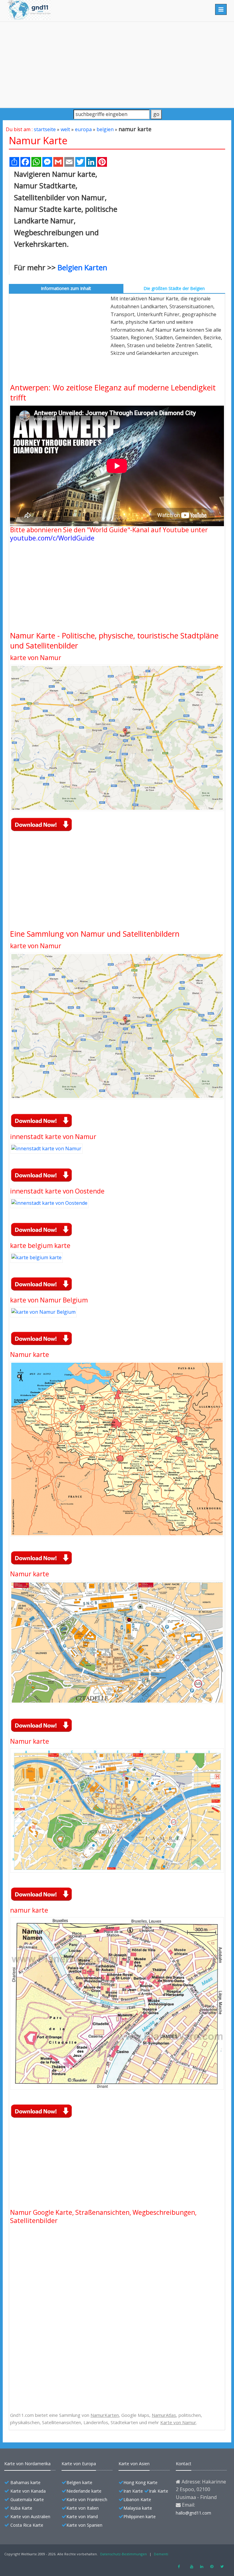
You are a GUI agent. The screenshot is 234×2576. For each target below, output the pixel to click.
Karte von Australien (30, 2517)
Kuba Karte (21, 2508)
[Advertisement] (117, 65)
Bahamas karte (25, 2482)
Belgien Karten (82, 267)
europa (83, 129)
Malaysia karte (138, 2508)
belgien (105, 129)
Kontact (184, 2464)
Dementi (161, 2554)
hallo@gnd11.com (193, 2513)
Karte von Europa (79, 2464)
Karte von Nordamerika (27, 2464)
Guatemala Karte (27, 2499)
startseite (45, 129)
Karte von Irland (82, 2517)
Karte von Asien (134, 2464)
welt (65, 129)
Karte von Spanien (84, 2525)
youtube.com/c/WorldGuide (52, 538)
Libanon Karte (137, 2499)
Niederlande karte (84, 2491)
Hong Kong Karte (140, 2482)
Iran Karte (133, 2491)
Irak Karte (159, 2491)
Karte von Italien (83, 2508)
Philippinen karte (140, 2517)
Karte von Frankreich (87, 2499)
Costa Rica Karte (27, 2525)
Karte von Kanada (28, 2491)
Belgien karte (79, 2482)
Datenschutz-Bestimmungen (124, 2554)
